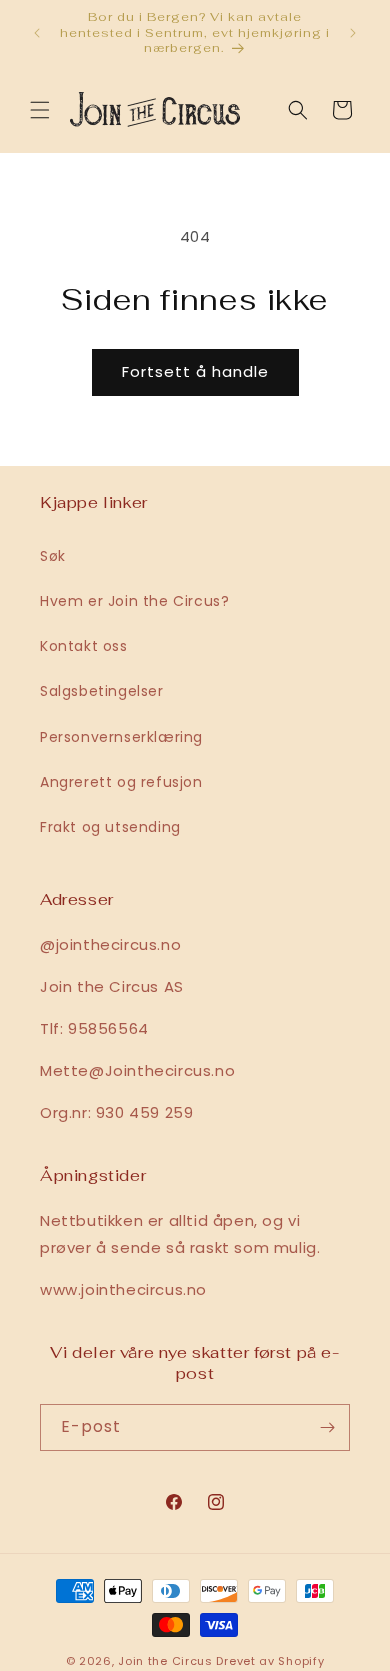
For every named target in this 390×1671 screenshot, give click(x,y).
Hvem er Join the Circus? (134, 601)
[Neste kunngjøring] (353, 33)
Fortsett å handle (195, 371)
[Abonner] (327, 1427)
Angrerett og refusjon (121, 782)
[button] (40, 110)
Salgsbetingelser (102, 691)
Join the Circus (167, 1661)
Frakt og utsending (110, 827)
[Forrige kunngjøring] (37, 33)
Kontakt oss (84, 646)
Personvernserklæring (121, 737)
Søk (53, 556)
